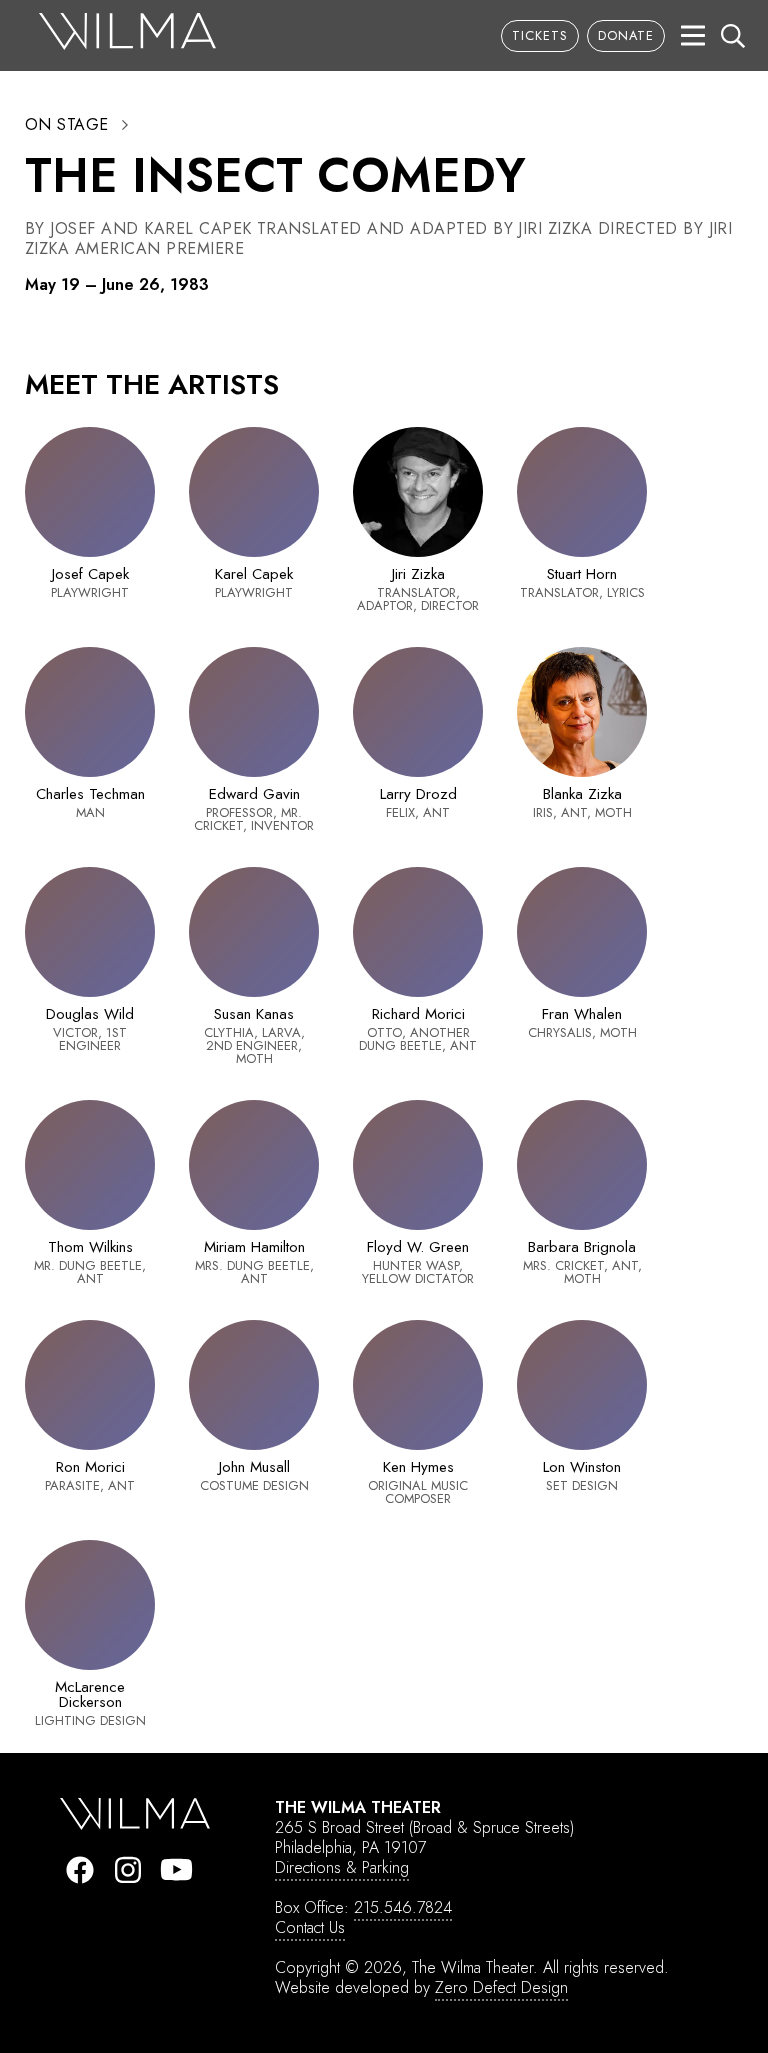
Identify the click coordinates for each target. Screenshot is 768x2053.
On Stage (67, 125)
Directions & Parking (342, 1867)
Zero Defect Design (501, 1987)
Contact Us (310, 1927)
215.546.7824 (403, 1907)
